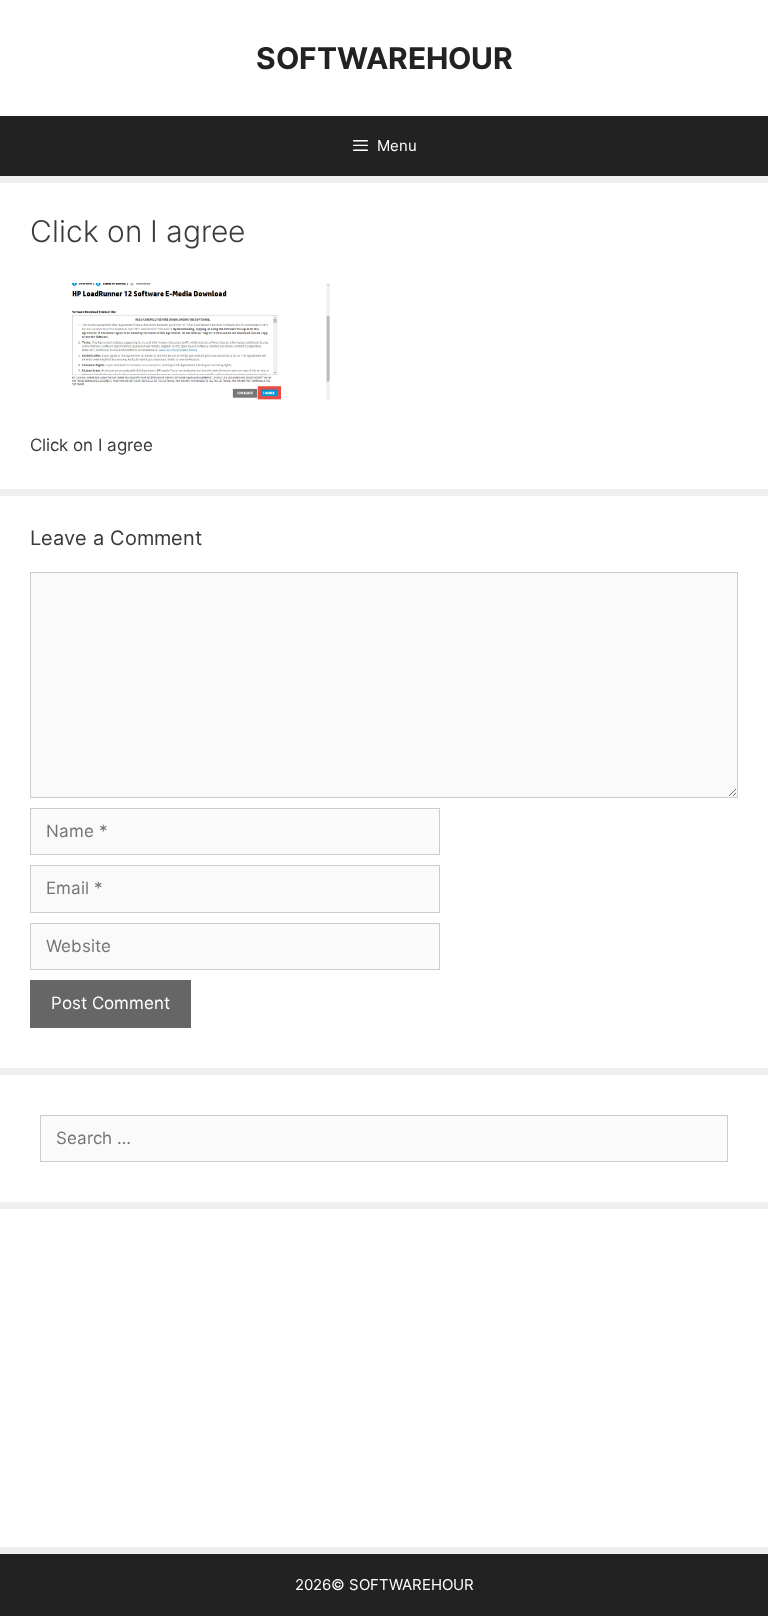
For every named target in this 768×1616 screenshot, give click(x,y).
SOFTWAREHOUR (384, 58)
